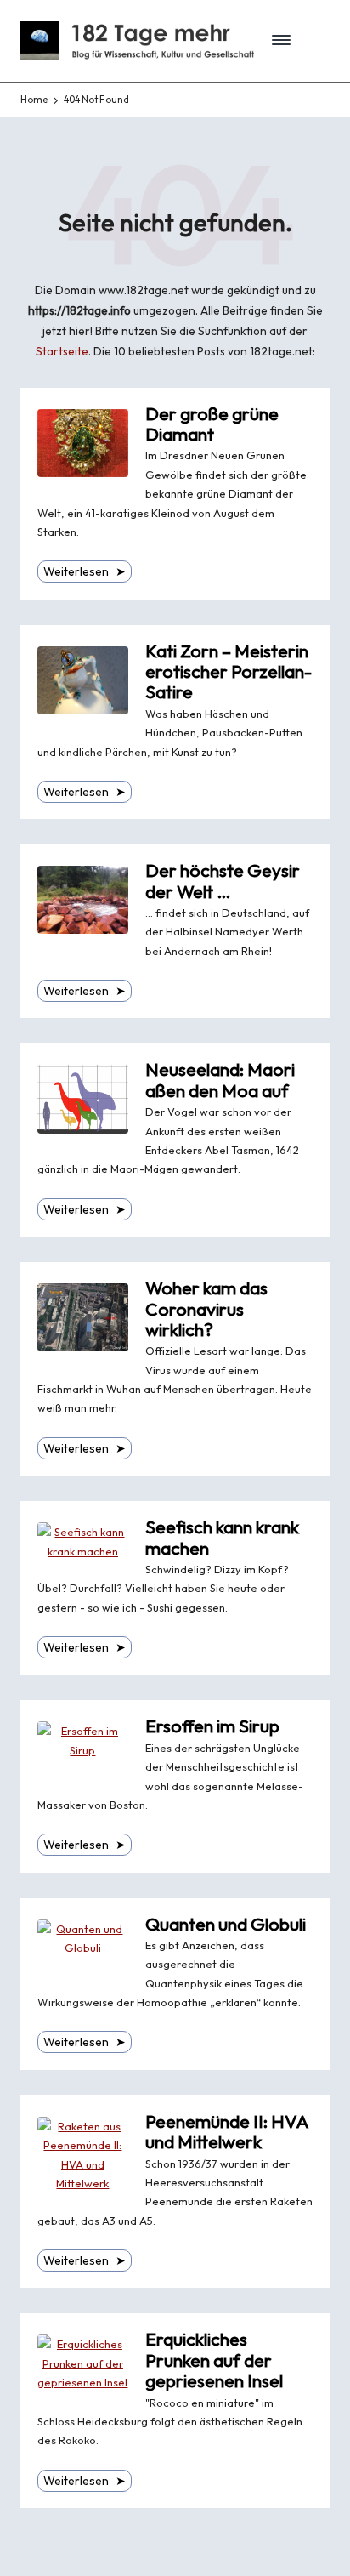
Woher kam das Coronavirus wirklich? (206, 1309)
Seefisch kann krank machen (222, 1537)
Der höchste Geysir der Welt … (223, 881)
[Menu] (276, 41)
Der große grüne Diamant (212, 424)
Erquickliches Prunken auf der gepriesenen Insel (214, 2360)
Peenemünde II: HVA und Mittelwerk (227, 2132)
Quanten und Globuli (226, 1924)
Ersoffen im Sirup (212, 1726)
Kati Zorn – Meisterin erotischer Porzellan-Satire (229, 672)
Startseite (62, 351)
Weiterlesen (85, 571)
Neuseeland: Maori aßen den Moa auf (220, 1080)
